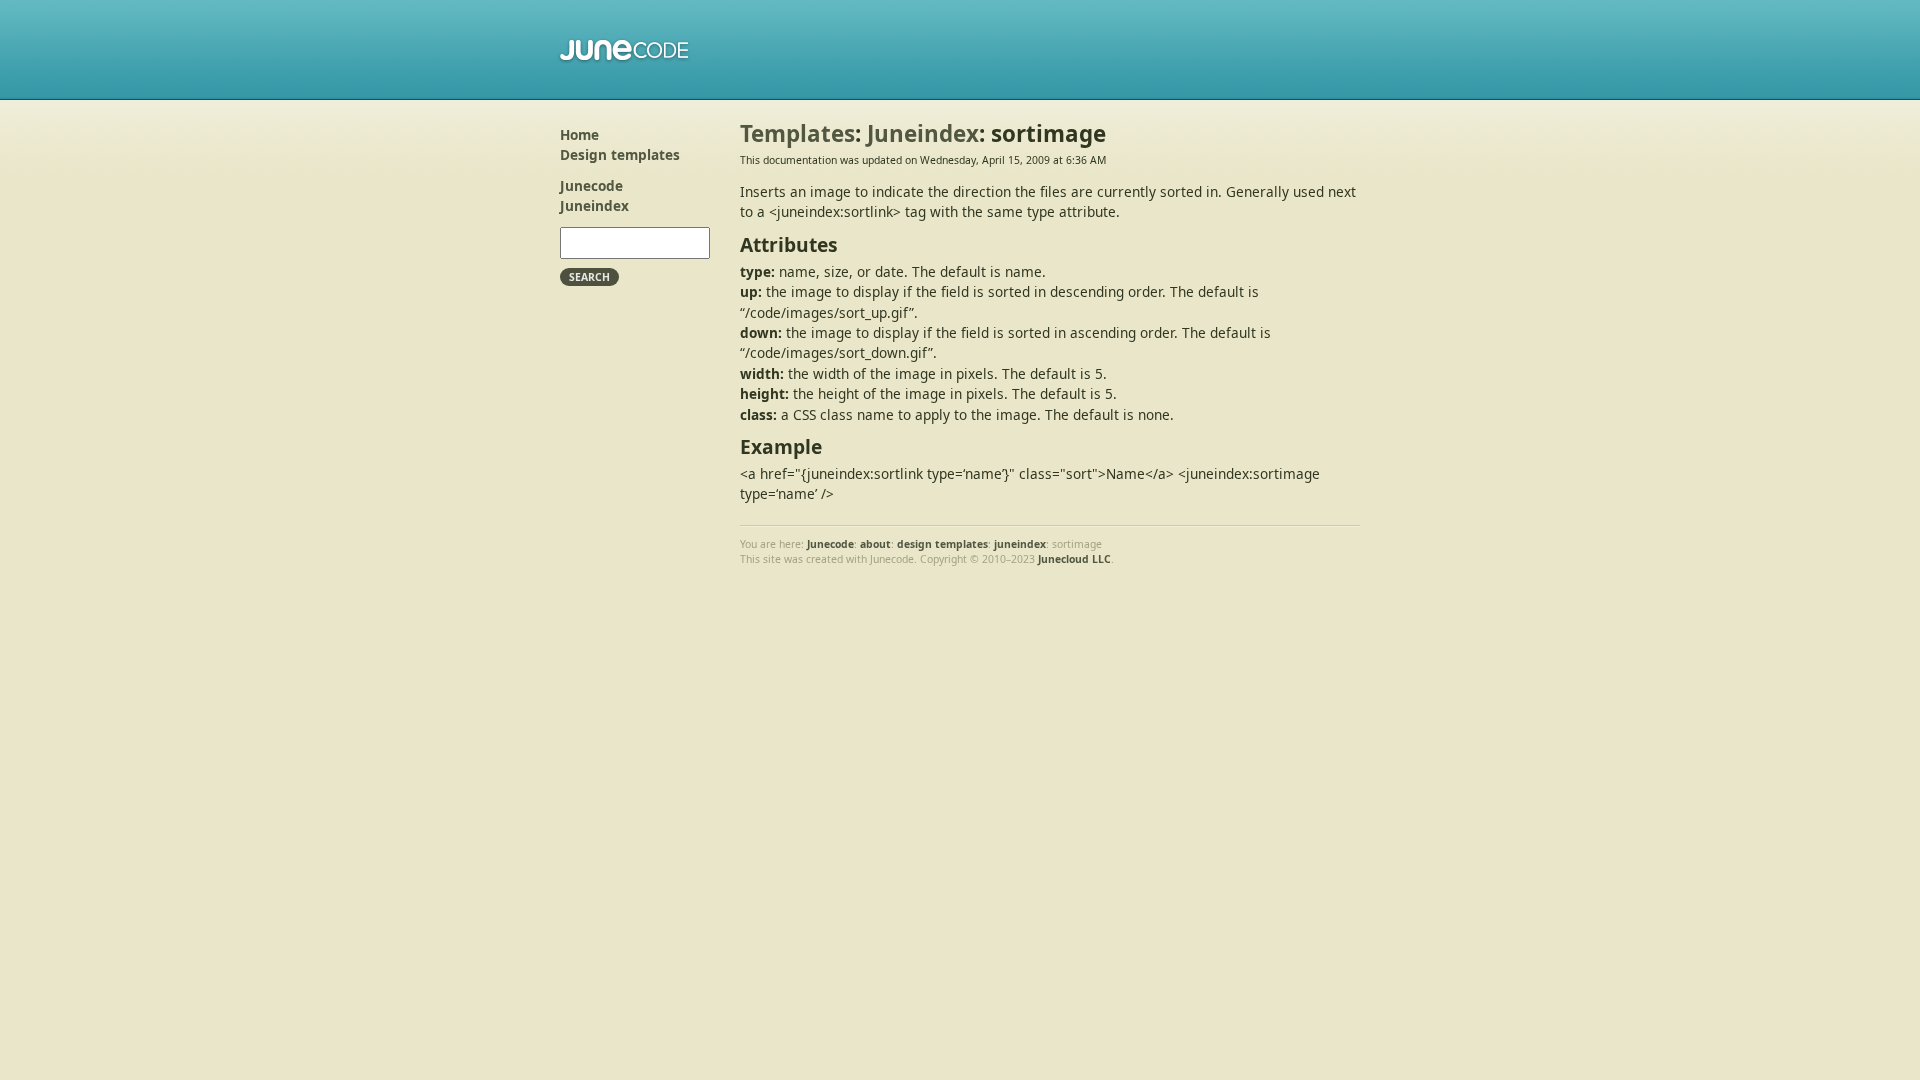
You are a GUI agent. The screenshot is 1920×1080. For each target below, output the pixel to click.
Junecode (625, 50)
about (875, 544)
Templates (797, 133)
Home (579, 134)
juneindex (1020, 544)
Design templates (620, 154)
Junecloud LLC (1074, 559)
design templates (942, 544)
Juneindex (594, 205)
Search (589, 277)
